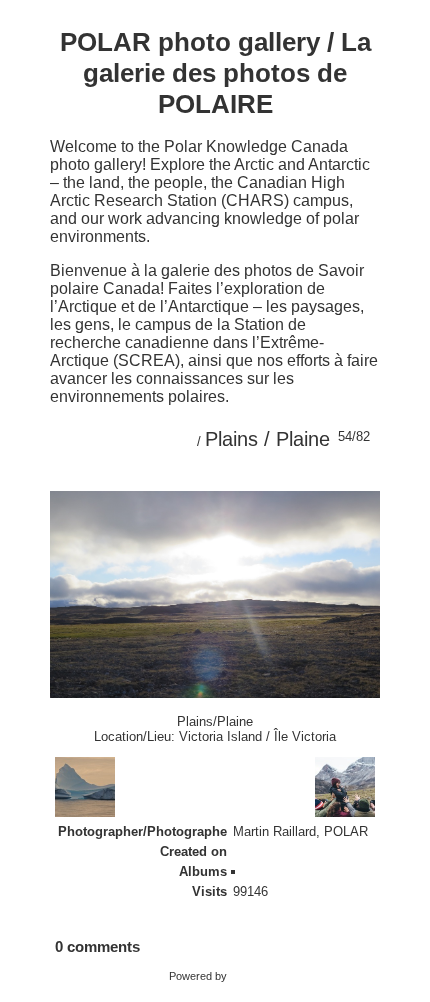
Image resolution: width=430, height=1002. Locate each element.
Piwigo (245, 976)
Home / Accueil (126, 439)
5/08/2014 (261, 851)
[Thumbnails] (275, 475)
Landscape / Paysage (309, 871)
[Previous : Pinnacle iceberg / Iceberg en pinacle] (317, 475)
